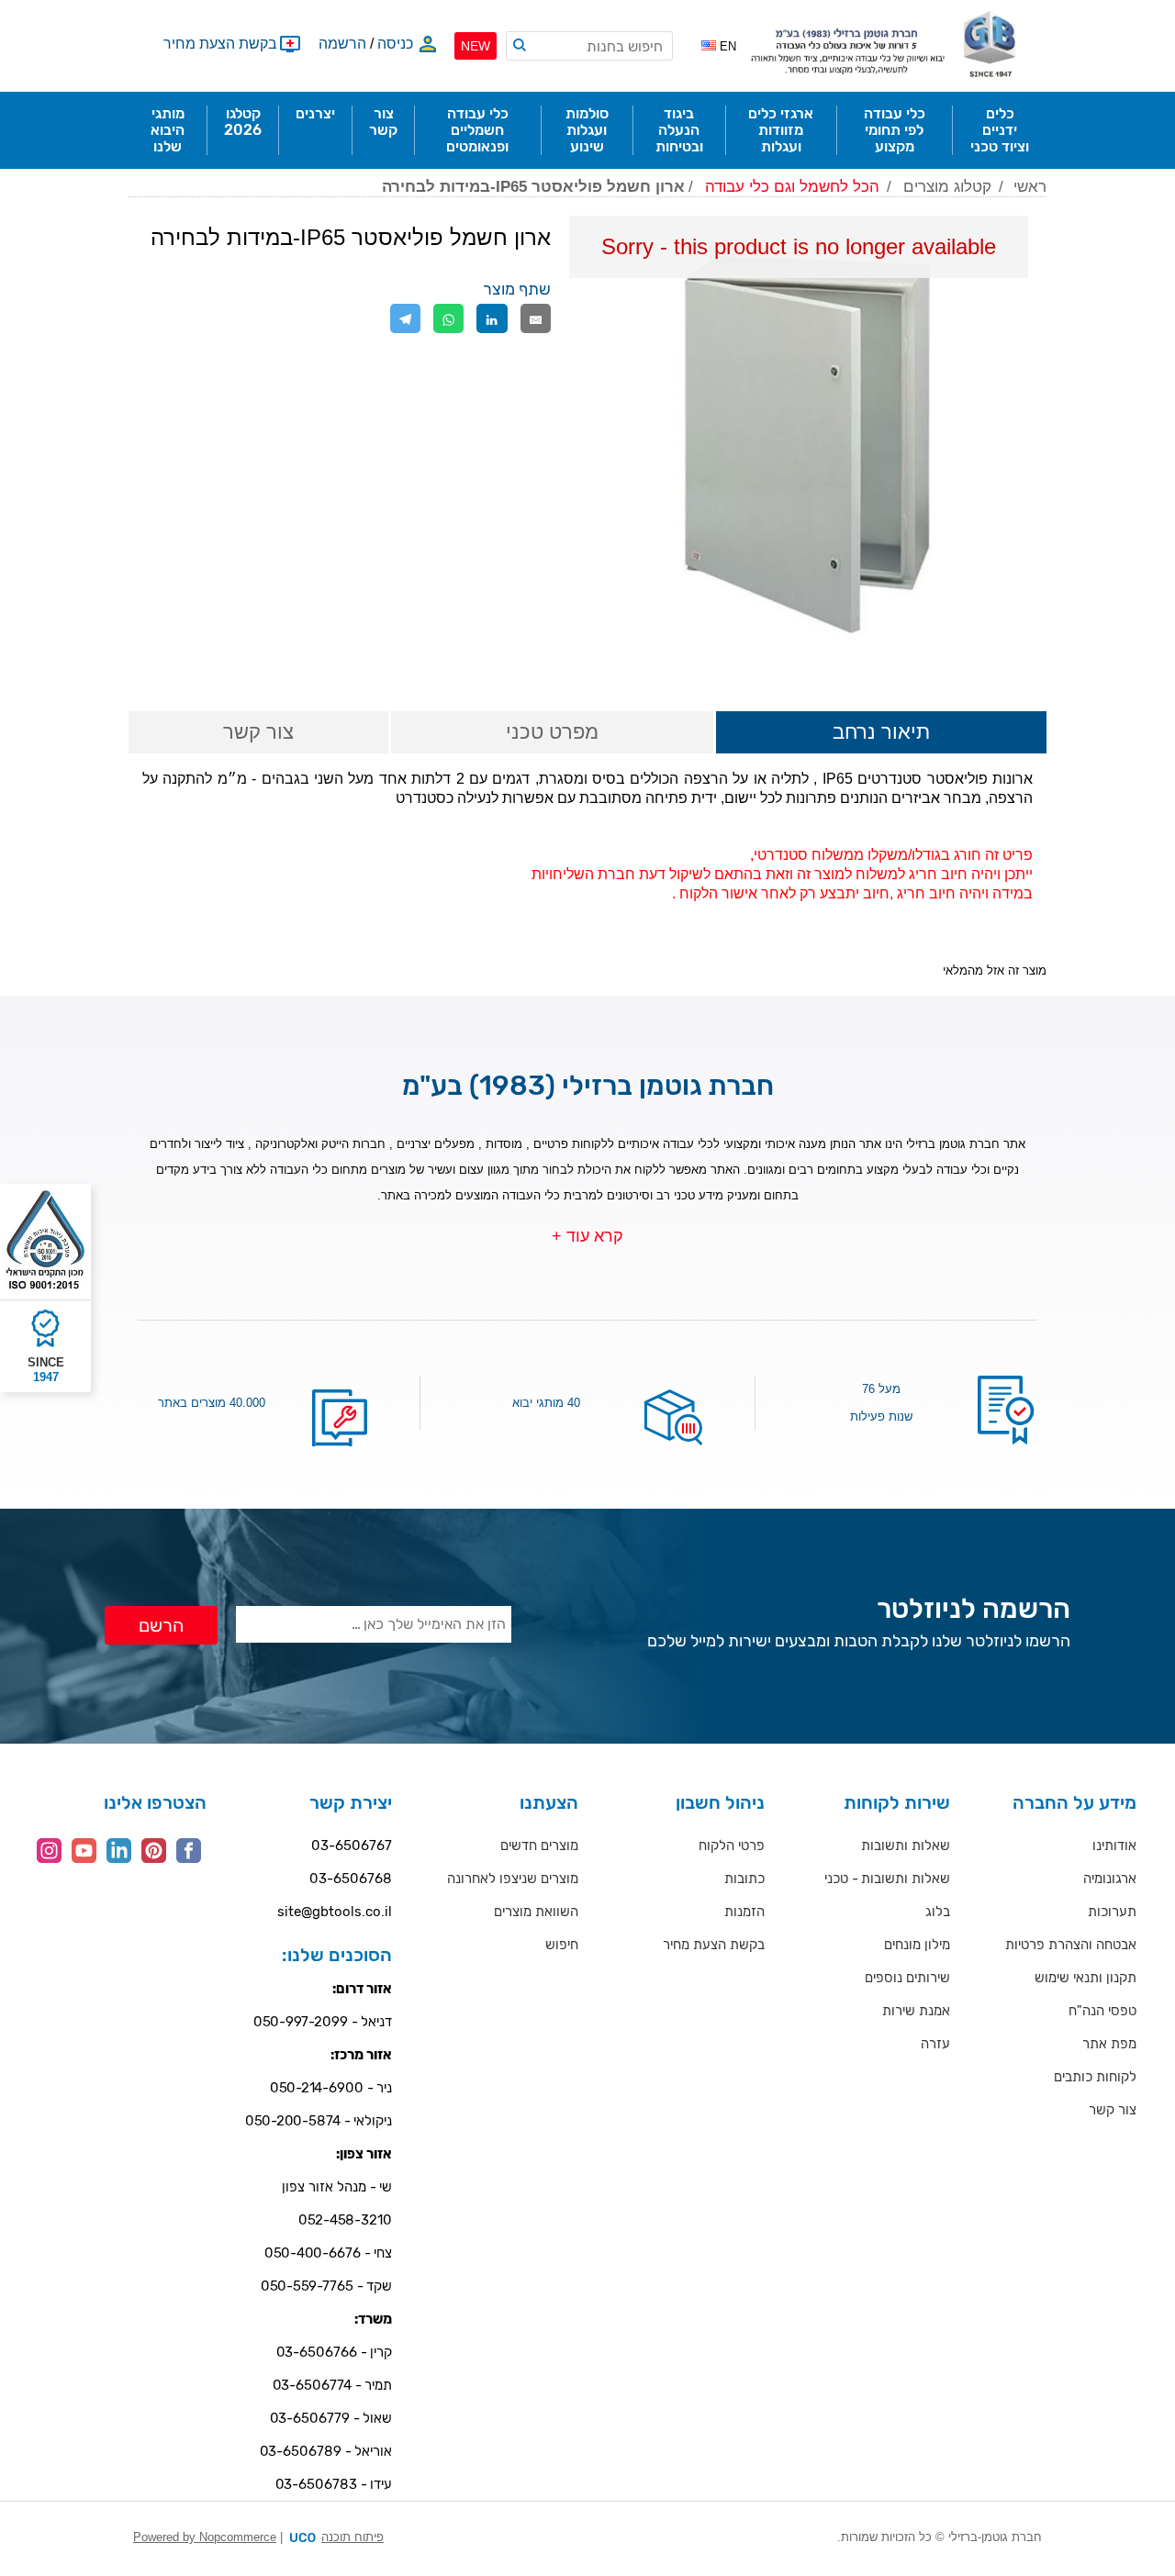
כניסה (395, 44)
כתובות (744, 1879)
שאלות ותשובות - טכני (887, 1879)
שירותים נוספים (907, 1978)
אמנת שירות (916, 2011)
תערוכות (1112, 1912)
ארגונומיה (1110, 1879)
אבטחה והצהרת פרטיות (1071, 1945)
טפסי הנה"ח (1102, 2011)
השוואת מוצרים (536, 1912)
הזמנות (744, 1912)
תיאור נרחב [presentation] (881, 732)
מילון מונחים (917, 1945)
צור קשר (1113, 2110)
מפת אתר (1109, 2044)
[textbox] (589, 46)
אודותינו (1114, 1846)
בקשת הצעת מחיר (714, 1945)
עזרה (935, 2044)
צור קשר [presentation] (258, 732)
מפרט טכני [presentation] (552, 732)
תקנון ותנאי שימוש (1085, 1978)
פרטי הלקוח (732, 1846)
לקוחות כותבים (1095, 2077)
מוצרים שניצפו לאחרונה (513, 1879)
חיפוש (562, 1945)
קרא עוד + (587, 1236)
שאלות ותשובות (906, 1846)
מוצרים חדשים (539, 1846)
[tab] (881, 734)
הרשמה (342, 44)
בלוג (938, 1912)
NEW (476, 46)
